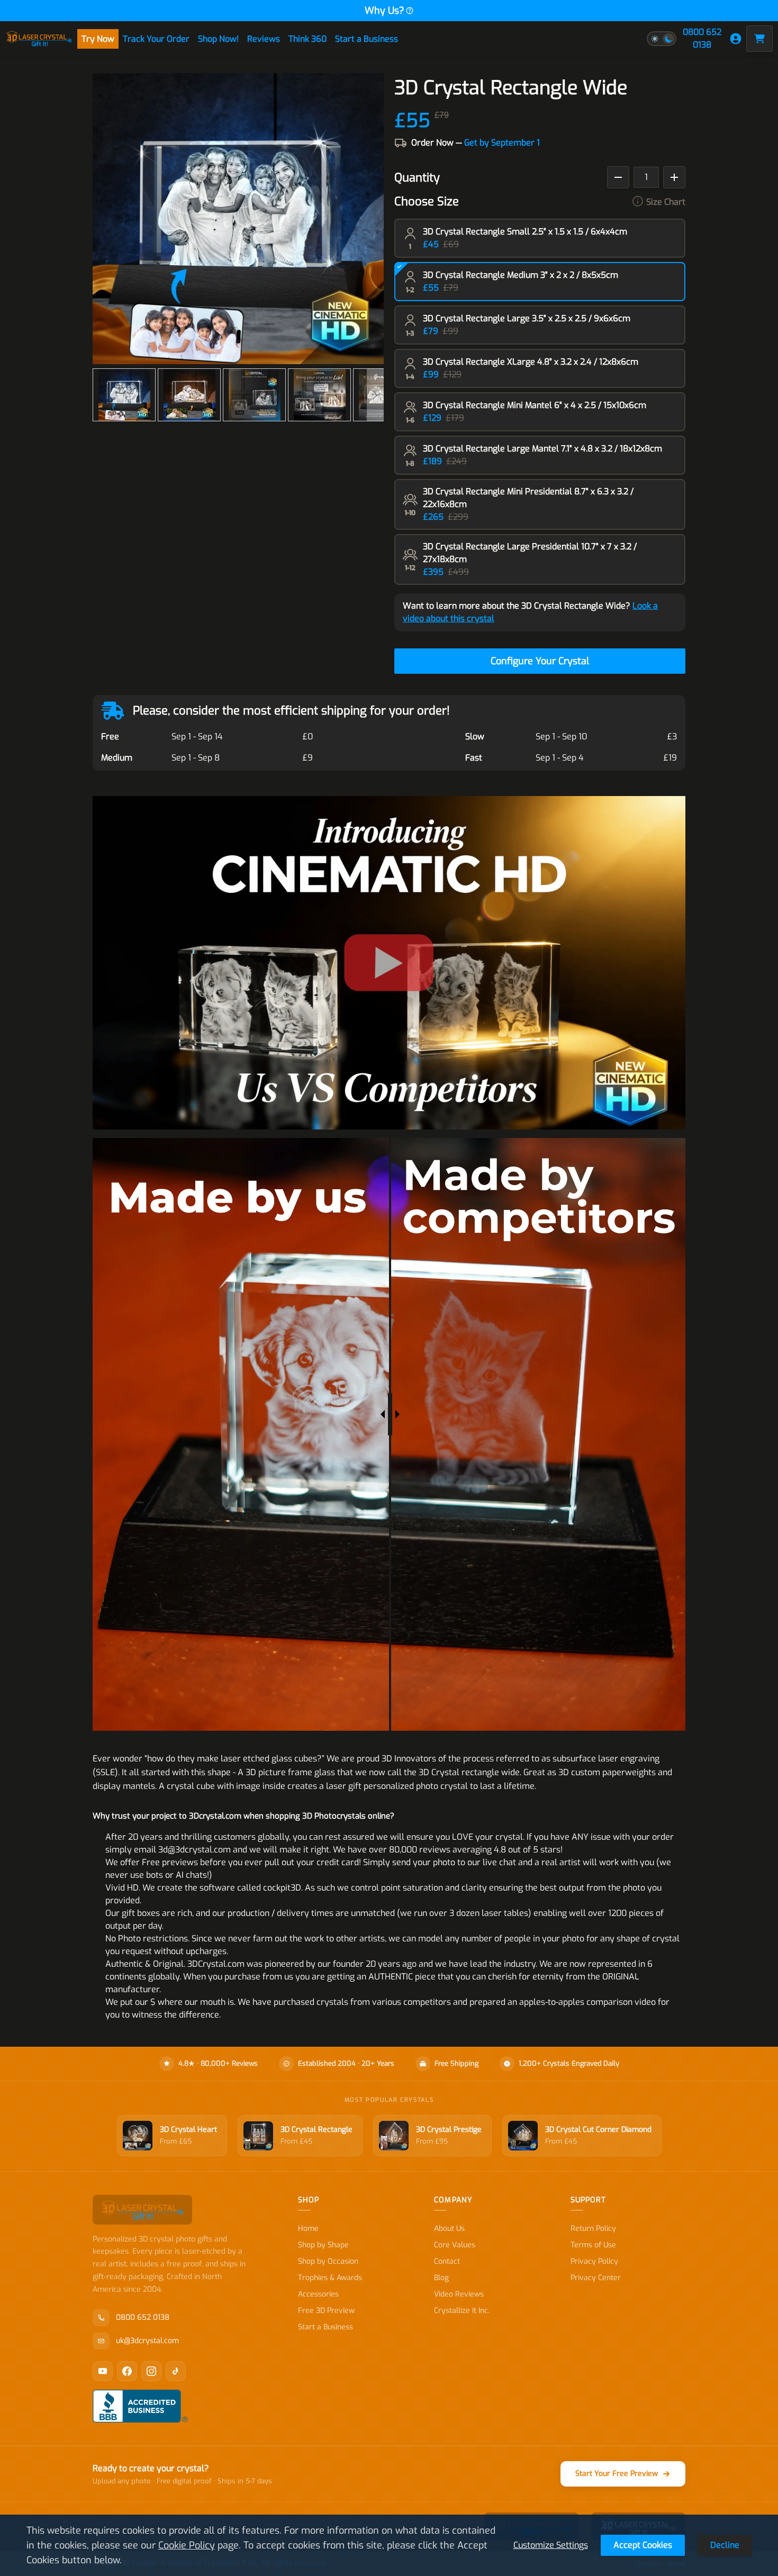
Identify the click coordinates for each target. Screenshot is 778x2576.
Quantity (417, 178)
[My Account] (736, 39)
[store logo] (39, 39)
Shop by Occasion (328, 2261)
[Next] (375, 395)
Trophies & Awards (330, 2278)
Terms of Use (593, 2245)
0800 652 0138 (702, 38)
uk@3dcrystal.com (147, 2341)
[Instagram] (151, 2371)
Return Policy (593, 2229)
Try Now (98, 39)
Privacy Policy (594, 2261)
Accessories (318, 2294)
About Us (449, 2229)
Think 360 (307, 39)
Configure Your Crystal (540, 661)
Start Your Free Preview (617, 2474)
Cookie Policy (187, 2545)
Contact (447, 2261)
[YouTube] (103, 2371)
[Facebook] (127, 2371)
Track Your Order (156, 39)
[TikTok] (176, 2371)
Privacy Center (596, 2278)
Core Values (455, 2245)
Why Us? (385, 11)
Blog (441, 2278)
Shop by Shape (323, 2245)
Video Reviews (459, 2294)
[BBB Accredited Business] (140, 2406)
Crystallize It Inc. (462, 2311)
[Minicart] (759, 39)
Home (308, 2229)
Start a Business (367, 39)
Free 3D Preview (326, 2311)
